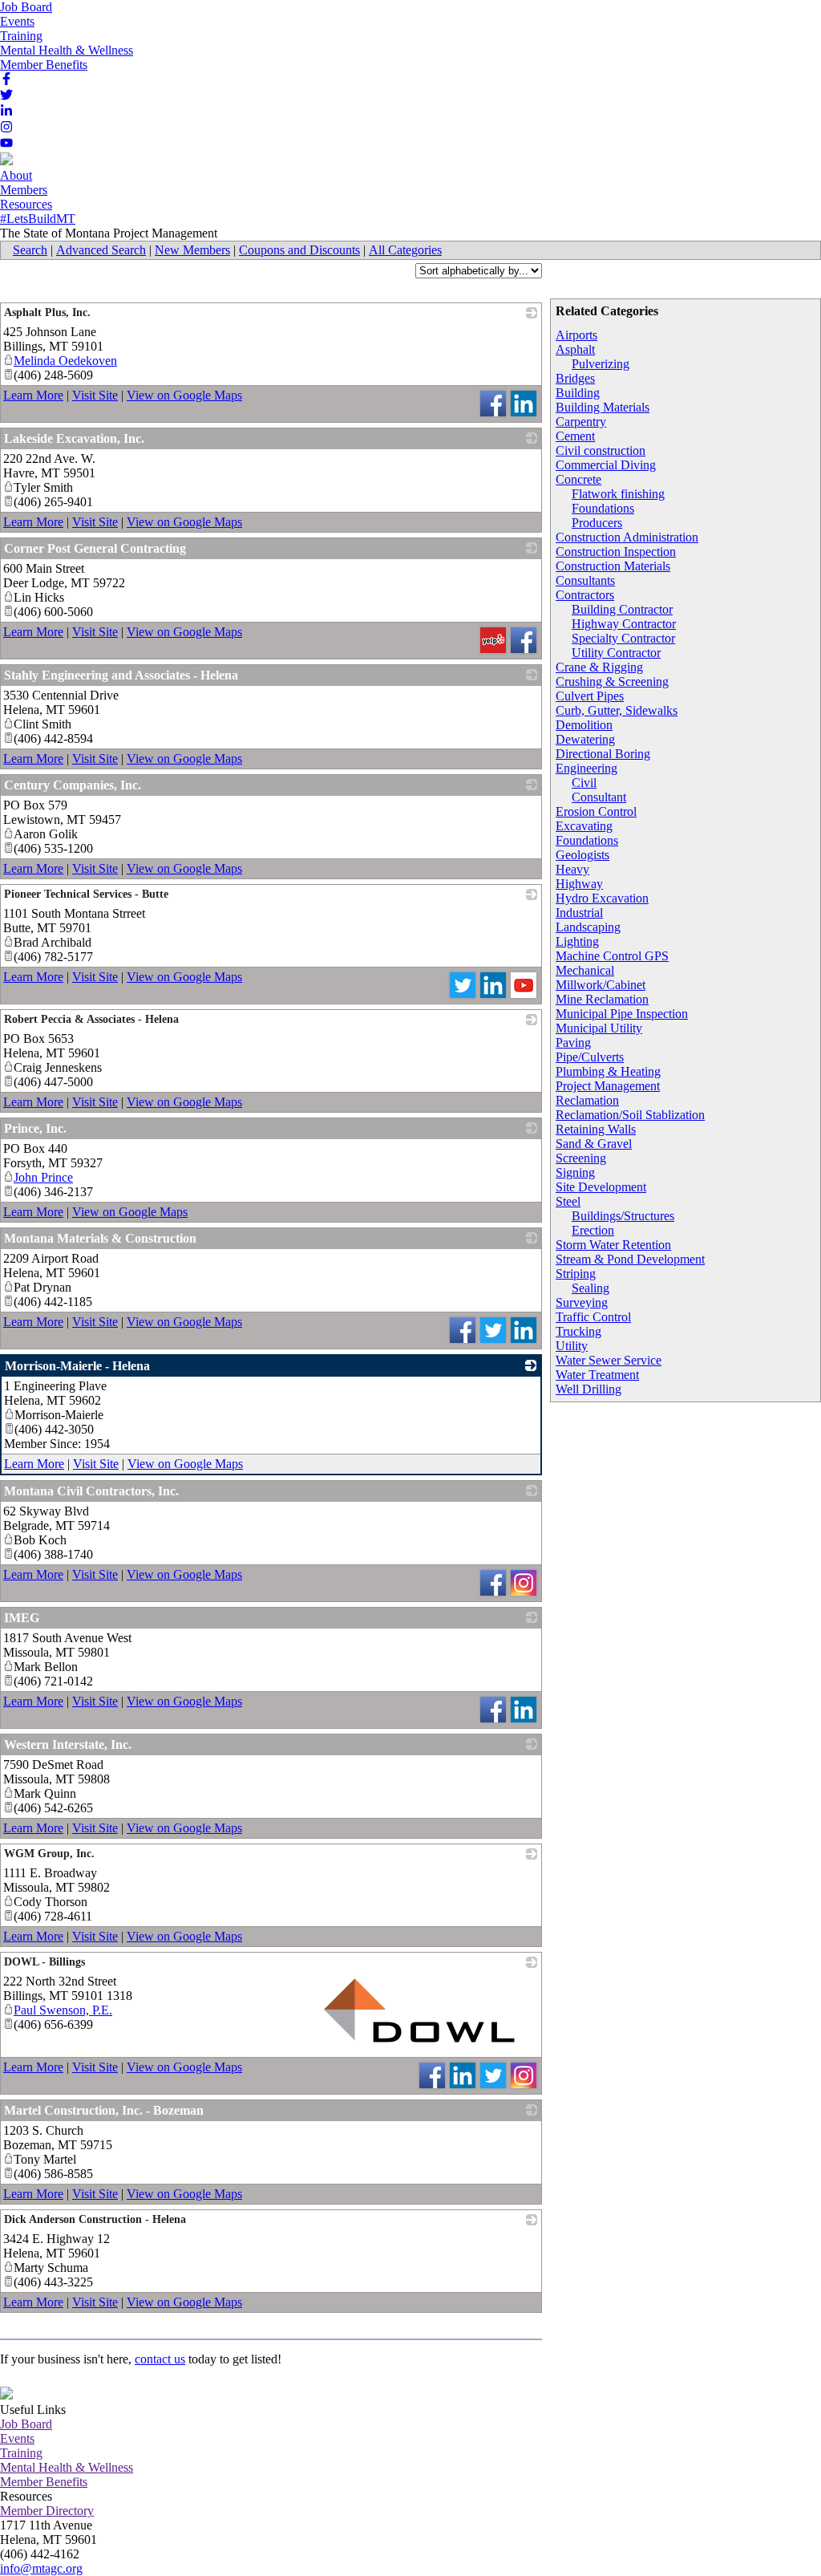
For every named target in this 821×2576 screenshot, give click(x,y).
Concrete (578, 479)
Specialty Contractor (623, 638)
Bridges (575, 378)
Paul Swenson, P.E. (63, 2010)
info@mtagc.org (41, 2568)
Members (24, 190)
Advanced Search (101, 250)
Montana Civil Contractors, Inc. (91, 1491)
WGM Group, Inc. (49, 1854)
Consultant (599, 797)
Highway (579, 884)
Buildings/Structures (623, 1216)
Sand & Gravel (594, 1144)
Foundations (603, 508)
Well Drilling (588, 1389)
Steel (568, 1201)
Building (578, 393)
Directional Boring (603, 754)
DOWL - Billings (44, 1962)
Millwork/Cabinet (601, 985)
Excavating (584, 826)
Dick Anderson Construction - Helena (95, 2219)
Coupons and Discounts (299, 250)
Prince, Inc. (35, 1128)
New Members (192, 250)
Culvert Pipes (590, 696)
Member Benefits (44, 65)
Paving (573, 1043)
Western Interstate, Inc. (68, 1744)
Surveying (582, 1302)
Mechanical (585, 970)
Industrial (579, 913)
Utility (572, 1346)
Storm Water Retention (613, 1245)
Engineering (586, 768)
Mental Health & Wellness (67, 50)
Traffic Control (593, 1317)
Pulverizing (601, 364)
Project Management (608, 1086)
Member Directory (47, 2511)
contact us (160, 2359)
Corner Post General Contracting (95, 548)
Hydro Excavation (602, 898)
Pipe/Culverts (590, 1057)
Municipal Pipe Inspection (622, 1014)
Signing (575, 1172)
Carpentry (581, 422)
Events (17, 21)
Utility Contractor (616, 653)
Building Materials (603, 407)
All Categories (405, 250)
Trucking (578, 1331)
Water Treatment (597, 1375)
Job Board (26, 7)
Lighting (577, 941)
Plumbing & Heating (608, 1071)
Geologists (582, 855)
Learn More (33, 395)
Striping (576, 1274)
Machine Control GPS (612, 956)
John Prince (43, 1177)
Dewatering (585, 739)
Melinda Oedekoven (65, 361)
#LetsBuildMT (38, 219)
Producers (597, 523)
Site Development (601, 1187)
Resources (26, 204)
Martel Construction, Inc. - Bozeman (104, 2110)
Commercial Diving (606, 465)
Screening (581, 1158)
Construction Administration (627, 537)
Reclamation (587, 1100)
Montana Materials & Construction (100, 1238)
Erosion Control (596, 811)
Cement (575, 436)
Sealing (590, 1288)
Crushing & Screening (612, 682)
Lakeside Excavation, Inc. (74, 438)
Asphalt (575, 349)
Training (21, 36)
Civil (584, 783)
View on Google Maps (184, 395)
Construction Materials (613, 566)
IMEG (22, 1618)
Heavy (572, 869)
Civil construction (601, 450)
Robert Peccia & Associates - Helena (91, 1019)
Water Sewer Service (609, 1360)
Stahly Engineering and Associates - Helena (121, 675)
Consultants (585, 580)
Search (30, 250)
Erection (593, 1230)
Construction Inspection (616, 552)
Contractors (585, 595)
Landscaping (588, 927)
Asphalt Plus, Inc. (47, 312)
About (16, 175)
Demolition (584, 725)
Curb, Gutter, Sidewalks (617, 710)
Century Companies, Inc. (73, 785)
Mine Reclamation (602, 999)
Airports (576, 335)
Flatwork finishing (618, 494)
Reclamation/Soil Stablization (630, 1115)
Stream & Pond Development (630, 1259)
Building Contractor (622, 609)
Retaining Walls (596, 1129)
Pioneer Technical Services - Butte (86, 894)
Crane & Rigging (599, 667)
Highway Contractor (624, 624)
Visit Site (95, 395)
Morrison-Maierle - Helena (77, 1366)
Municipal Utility (599, 1028)
